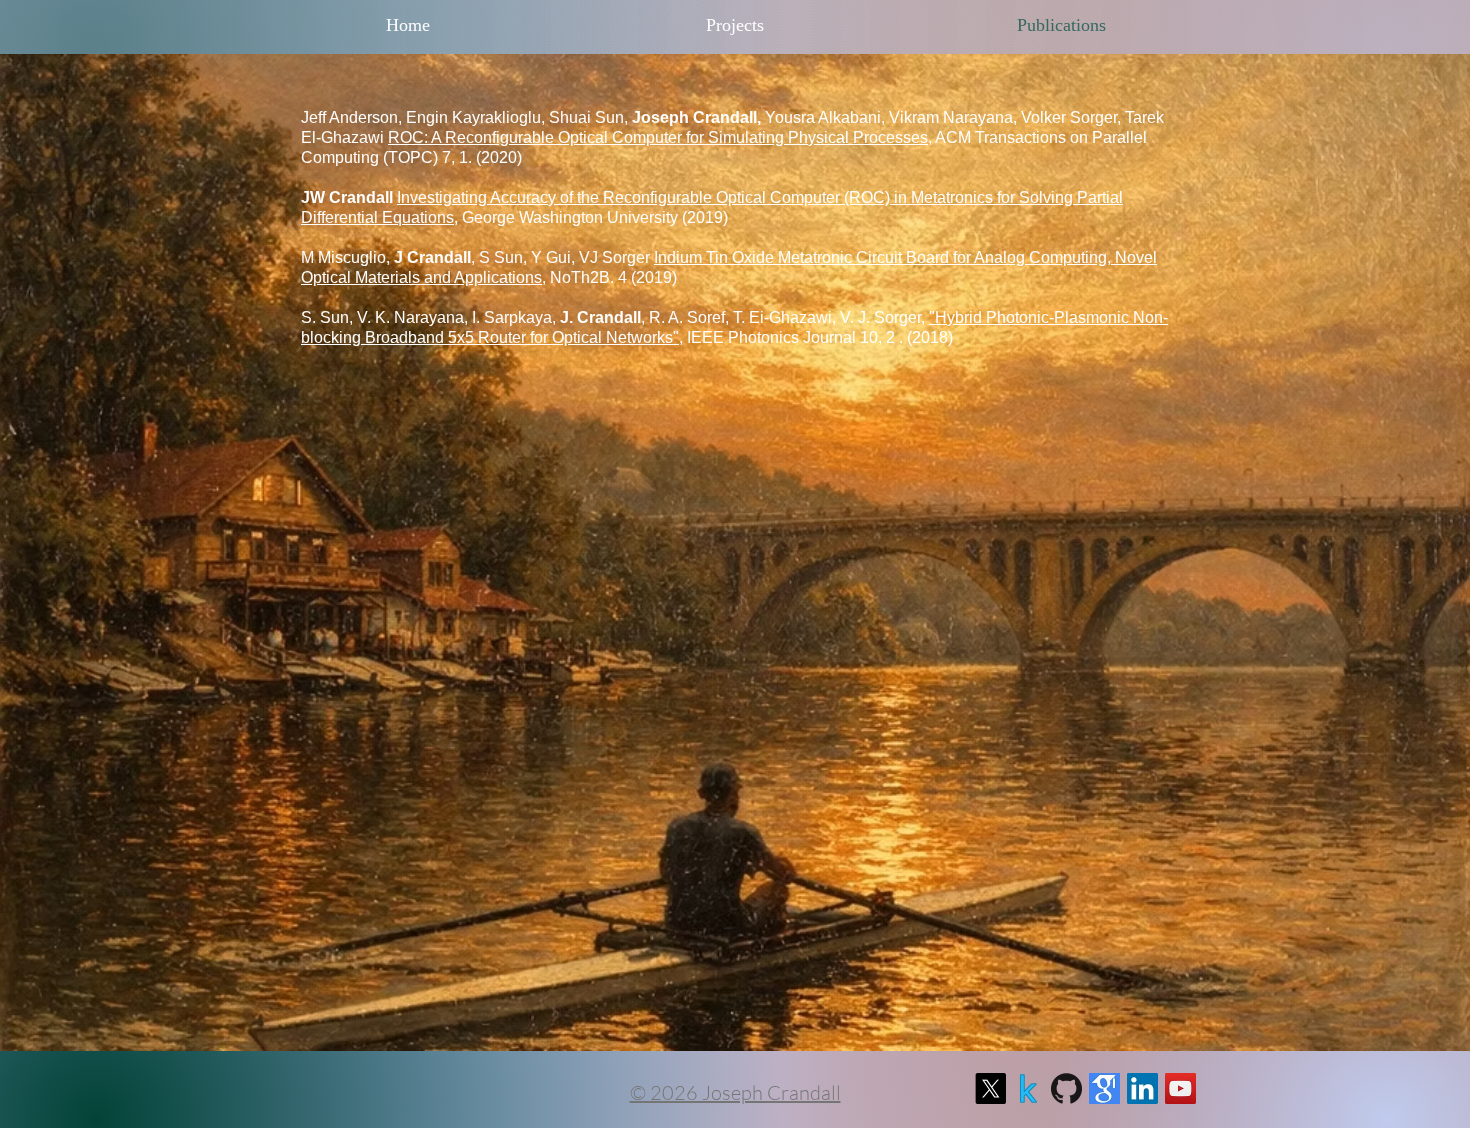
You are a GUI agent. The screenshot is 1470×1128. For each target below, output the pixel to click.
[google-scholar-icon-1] (1104, 1088)
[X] (990, 1088)
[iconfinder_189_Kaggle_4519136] (1028, 1088)
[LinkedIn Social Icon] (1142, 1088)
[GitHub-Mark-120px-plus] (1066, 1088)
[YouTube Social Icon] (1180, 1088)
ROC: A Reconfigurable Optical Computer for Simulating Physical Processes (658, 137)
